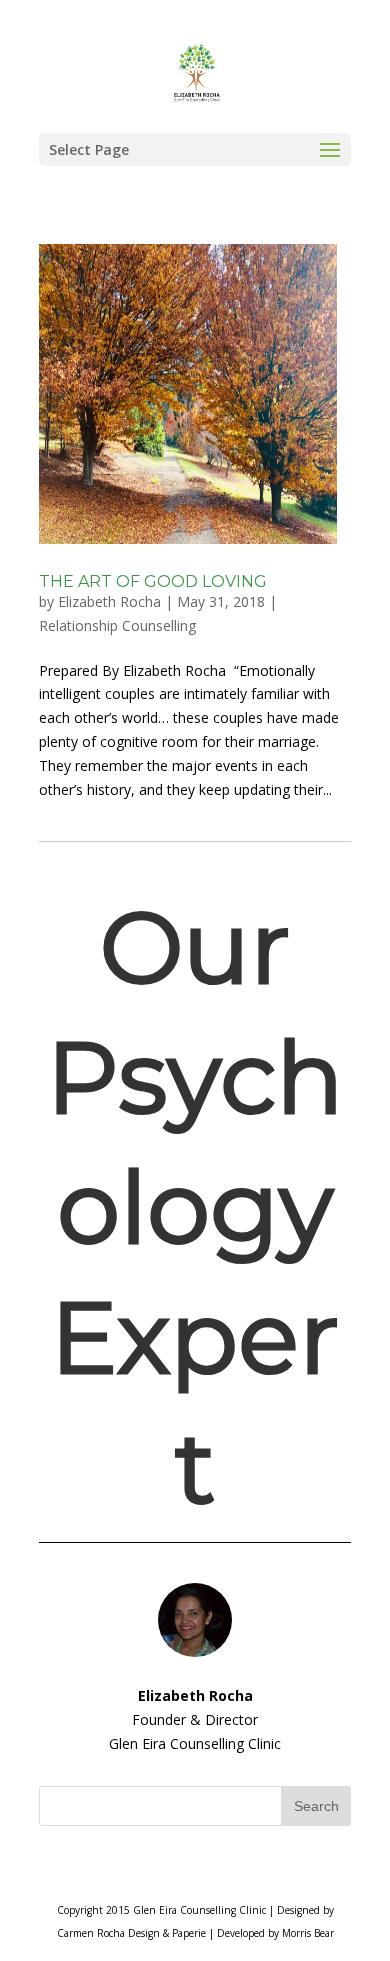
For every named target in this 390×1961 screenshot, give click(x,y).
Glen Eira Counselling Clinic (199, 1910)
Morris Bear (308, 1933)
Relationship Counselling (117, 625)
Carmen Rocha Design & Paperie (131, 1933)
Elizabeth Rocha (109, 601)
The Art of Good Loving (153, 581)
